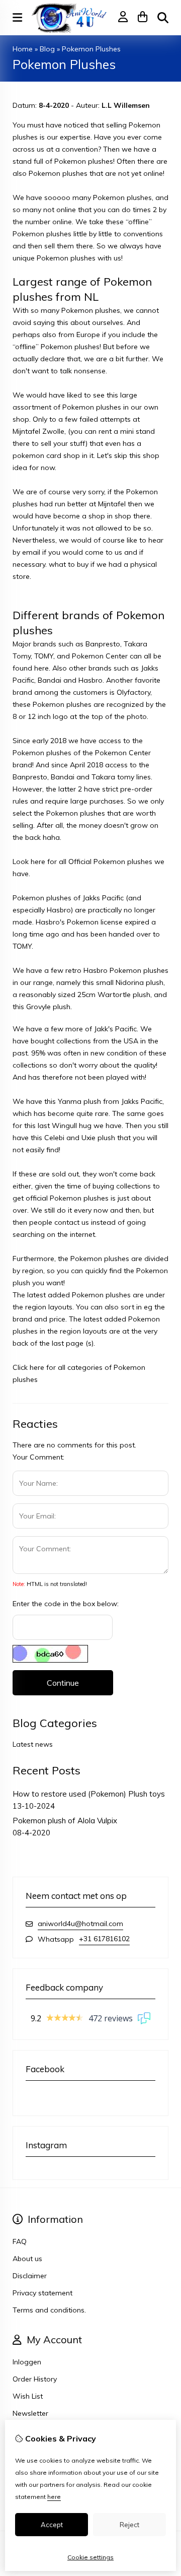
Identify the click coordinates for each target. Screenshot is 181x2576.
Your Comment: (38, 1457)
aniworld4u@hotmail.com (80, 1924)
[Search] (163, 18)
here (54, 2497)
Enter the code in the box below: (66, 1604)
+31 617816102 (104, 1939)
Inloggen (27, 2362)
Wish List (28, 2396)
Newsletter (30, 2413)
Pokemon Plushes (91, 49)
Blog (47, 49)
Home (23, 49)
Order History (35, 2379)
